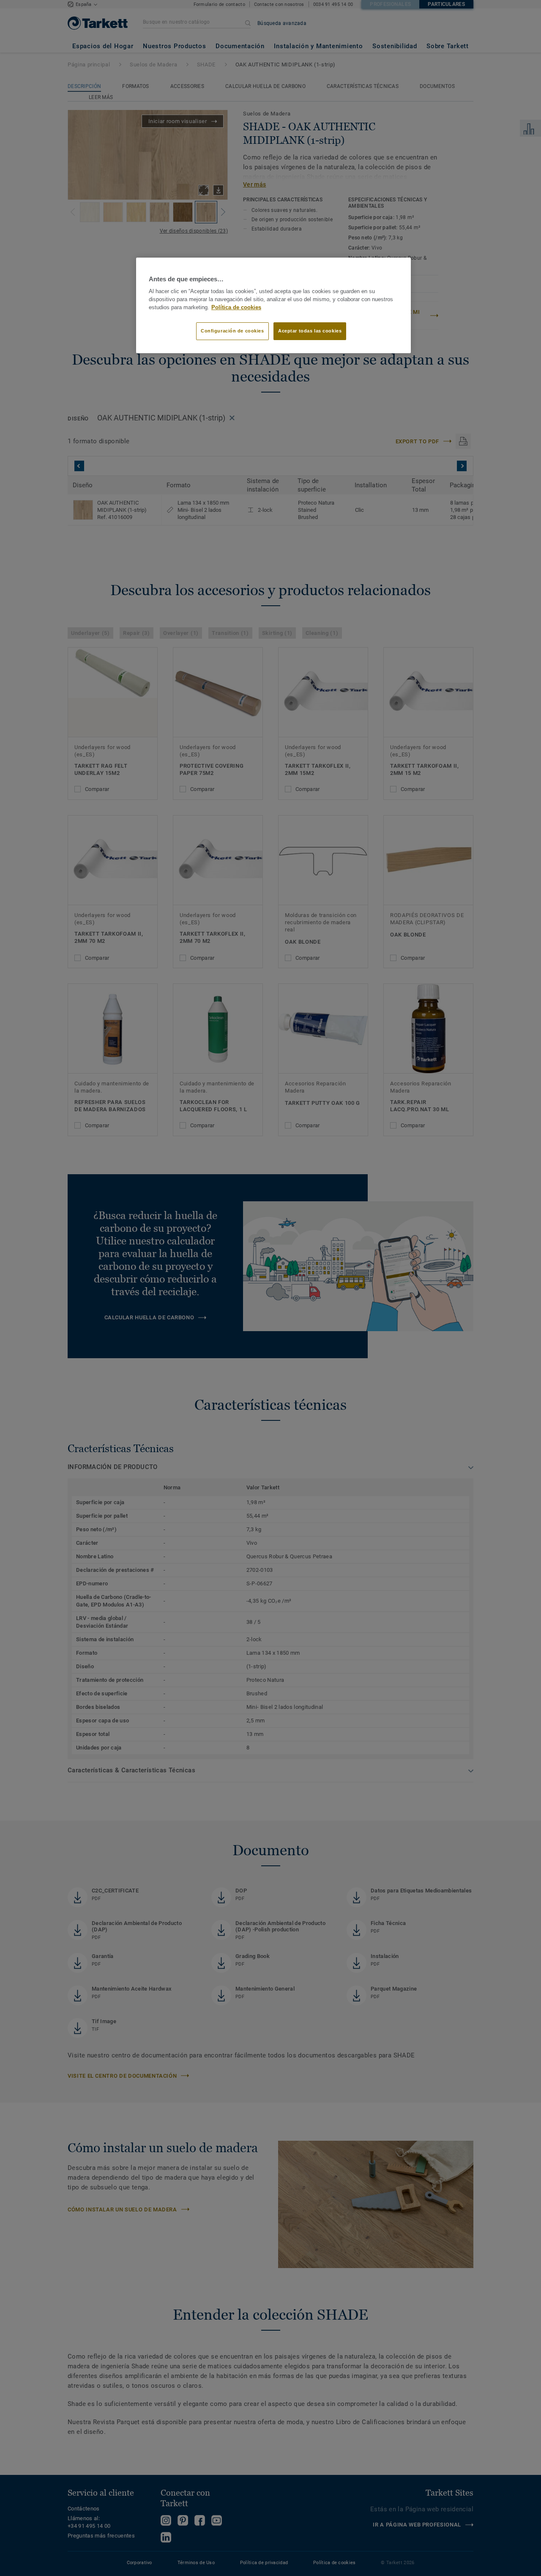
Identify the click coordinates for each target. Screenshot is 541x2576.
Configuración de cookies (232, 331)
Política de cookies (236, 308)
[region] (273, 305)
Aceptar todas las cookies (310, 331)
